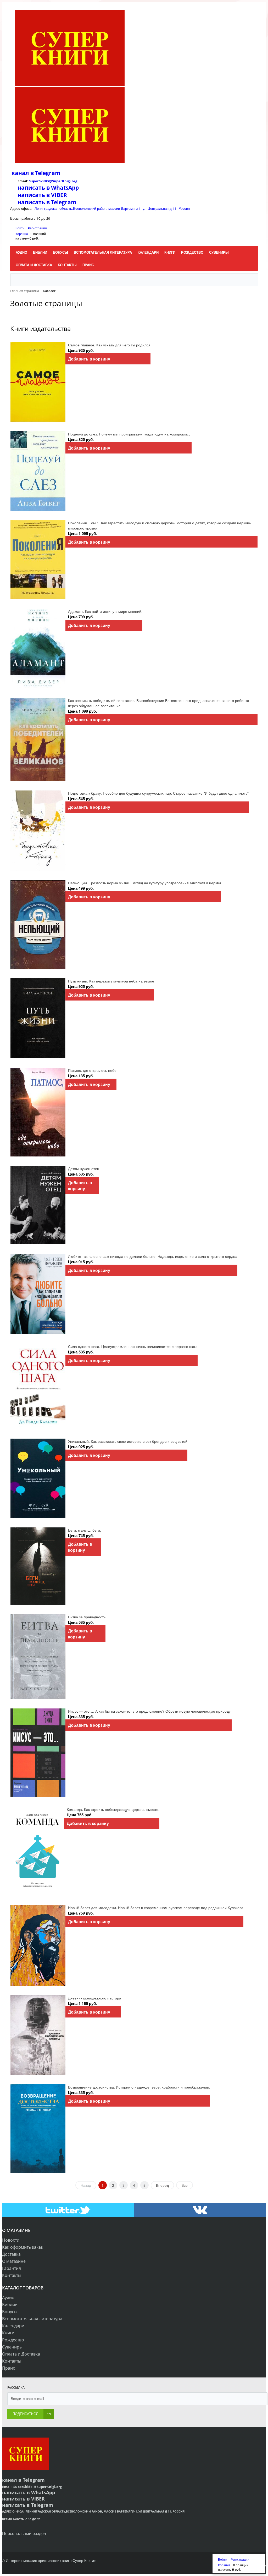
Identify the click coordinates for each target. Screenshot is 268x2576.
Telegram (47, 173)
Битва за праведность (87, 1617)
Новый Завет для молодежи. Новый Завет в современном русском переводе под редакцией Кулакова (156, 1908)
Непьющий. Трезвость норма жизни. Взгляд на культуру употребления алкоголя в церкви (144, 883)
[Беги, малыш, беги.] (38, 1566)
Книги (8, 2333)
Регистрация (37, 228)
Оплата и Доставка (21, 2354)
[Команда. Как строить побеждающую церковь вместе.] (37, 1851)
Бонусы (10, 2312)
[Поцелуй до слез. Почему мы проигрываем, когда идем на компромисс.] (38, 471)
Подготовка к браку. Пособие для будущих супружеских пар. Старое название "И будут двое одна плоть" (158, 793)
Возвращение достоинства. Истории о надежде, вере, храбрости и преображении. (139, 2087)
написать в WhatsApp (48, 188)
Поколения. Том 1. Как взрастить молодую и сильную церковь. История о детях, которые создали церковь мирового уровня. (159, 525)
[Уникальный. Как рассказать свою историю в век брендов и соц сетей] (38, 1478)
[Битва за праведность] (38, 1657)
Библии (10, 2305)
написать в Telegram (47, 202)
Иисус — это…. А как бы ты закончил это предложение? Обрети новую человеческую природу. (150, 1711)
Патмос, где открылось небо (92, 1070)
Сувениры (12, 2347)
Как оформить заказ (23, 2247)
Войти (20, 228)
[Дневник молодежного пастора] (38, 2035)
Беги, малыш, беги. (85, 1530)
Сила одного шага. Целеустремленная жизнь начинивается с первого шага (133, 1346)
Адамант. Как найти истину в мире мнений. (105, 611)
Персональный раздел (24, 2533)
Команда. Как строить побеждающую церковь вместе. (113, 1809)
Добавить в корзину (89, 359)
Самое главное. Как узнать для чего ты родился (109, 345)
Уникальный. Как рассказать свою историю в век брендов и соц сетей (128, 1441)
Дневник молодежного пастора (95, 1998)
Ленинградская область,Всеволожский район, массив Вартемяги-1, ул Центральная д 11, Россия (112, 208)
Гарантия (12, 2268)
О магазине (14, 2261)
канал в (23, 173)
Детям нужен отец (84, 1168)
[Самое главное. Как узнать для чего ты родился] (38, 382)
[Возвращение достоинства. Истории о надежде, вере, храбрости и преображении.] (38, 2129)
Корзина (22, 234)
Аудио (8, 2298)
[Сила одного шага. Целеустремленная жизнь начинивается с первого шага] (38, 1386)
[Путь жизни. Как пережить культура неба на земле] (38, 1018)
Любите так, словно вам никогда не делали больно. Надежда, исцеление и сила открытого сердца (153, 1256)
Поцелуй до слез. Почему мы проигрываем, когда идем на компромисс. (130, 434)
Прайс (9, 2368)
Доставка (11, 2254)
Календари (13, 2326)
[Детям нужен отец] (38, 1205)
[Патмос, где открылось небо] (38, 1112)
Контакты (12, 2275)
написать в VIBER (42, 195)
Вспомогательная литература (32, 2319)
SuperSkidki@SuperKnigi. (50, 181)
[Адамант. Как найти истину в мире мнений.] (38, 649)
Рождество (13, 2340)
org (74, 181)
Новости (11, 2240)
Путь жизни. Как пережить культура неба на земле (111, 981)
